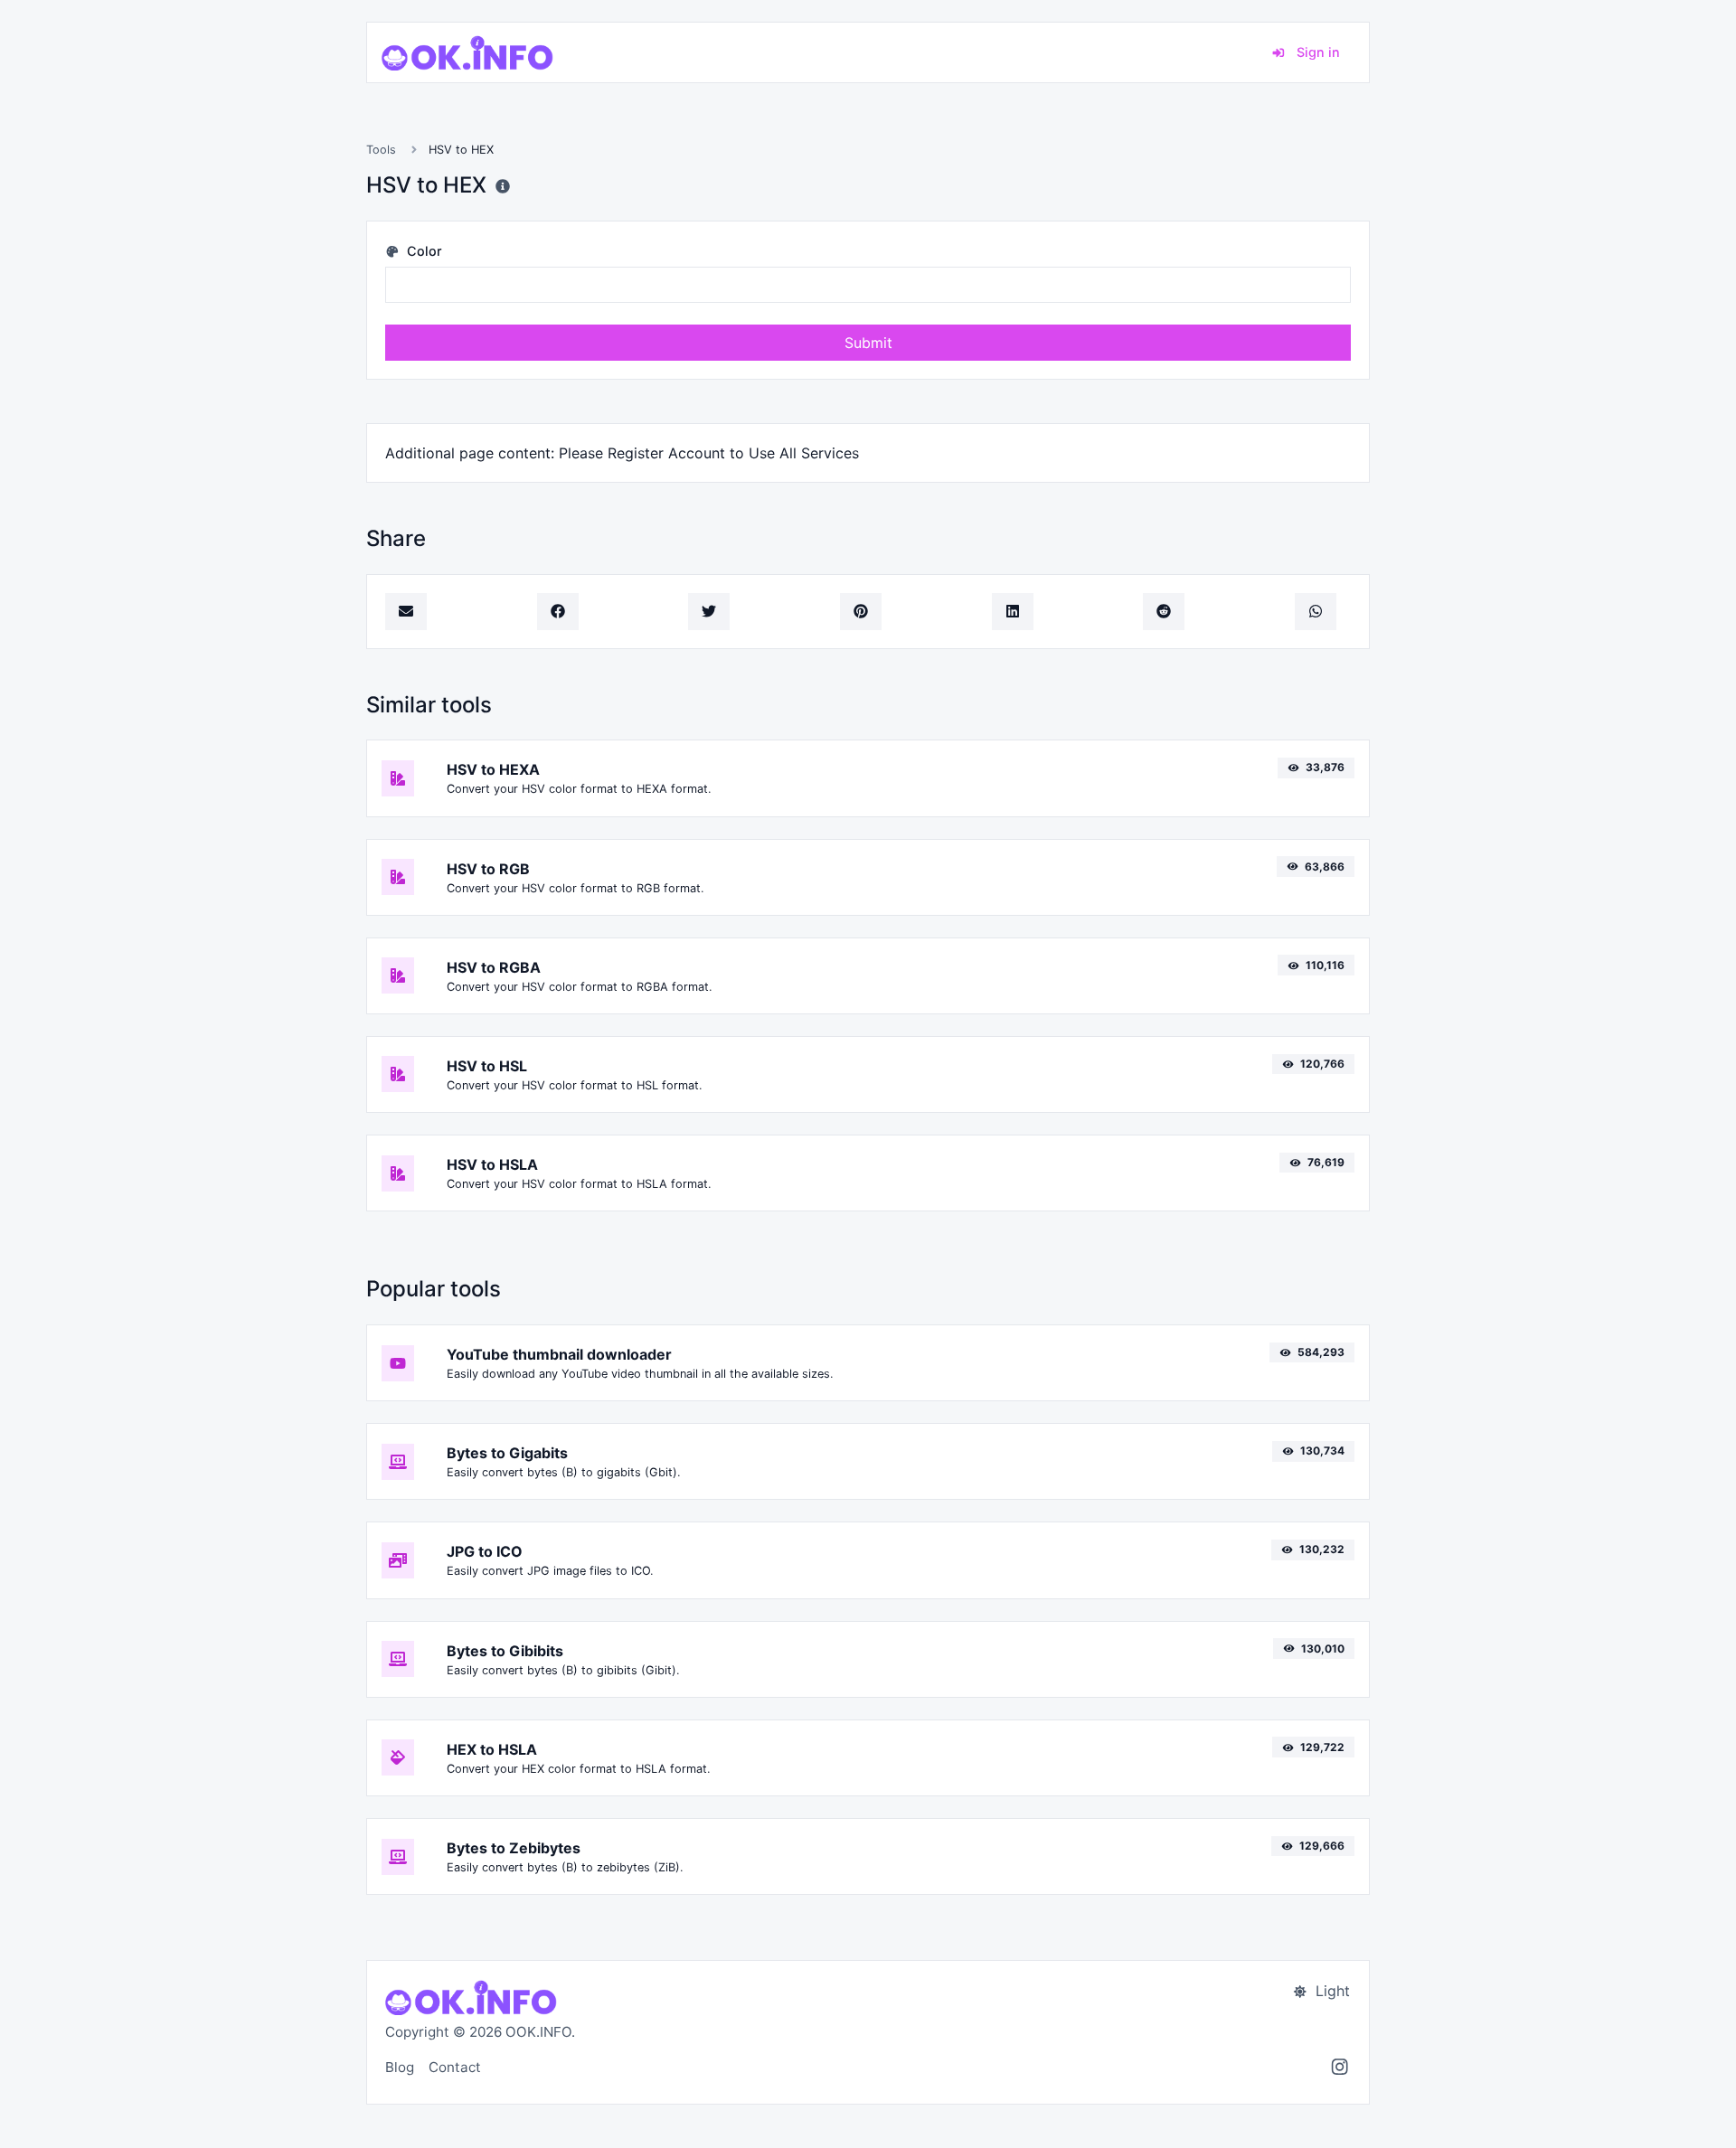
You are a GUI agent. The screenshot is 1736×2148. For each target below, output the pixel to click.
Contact (455, 2067)
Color (423, 251)
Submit (868, 343)
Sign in (1316, 52)
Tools (381, 150)
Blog (400, 2067)
